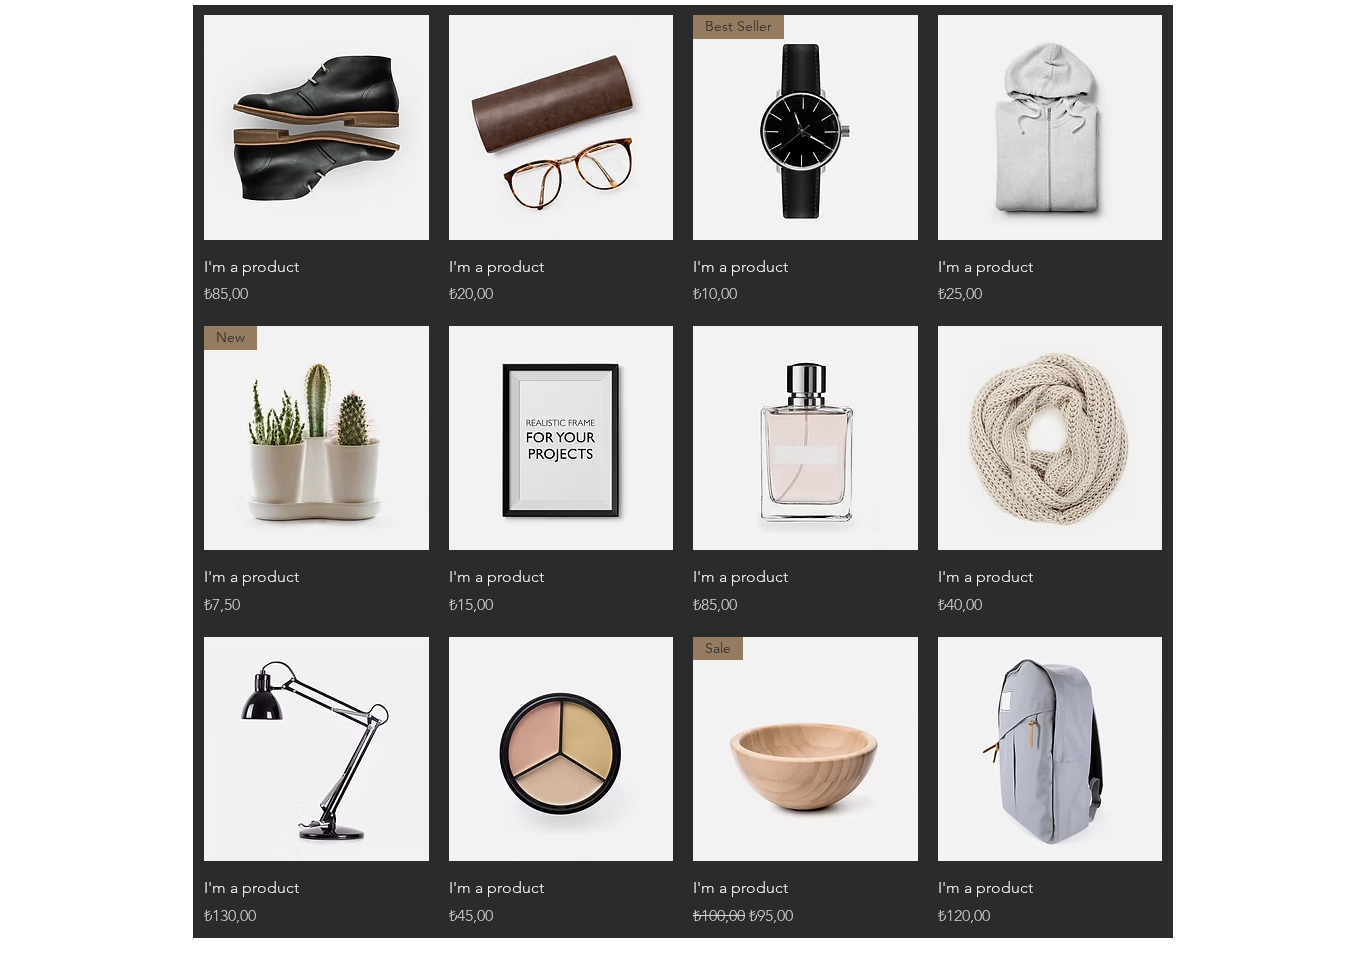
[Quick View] (316, 127)
